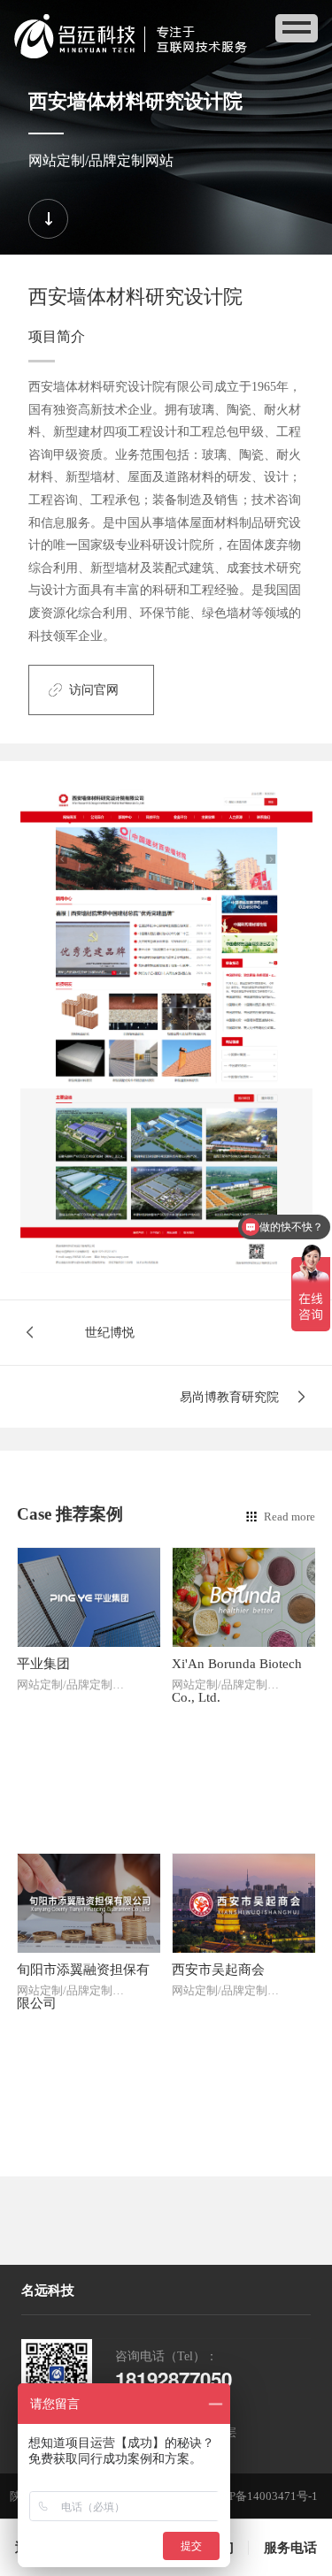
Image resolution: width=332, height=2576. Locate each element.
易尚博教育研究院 (229, 1397)
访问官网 (94, 690)
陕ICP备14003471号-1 (262, 2496)
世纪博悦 (110, 1332)
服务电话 (290, 2547)
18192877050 (174, 2379)
